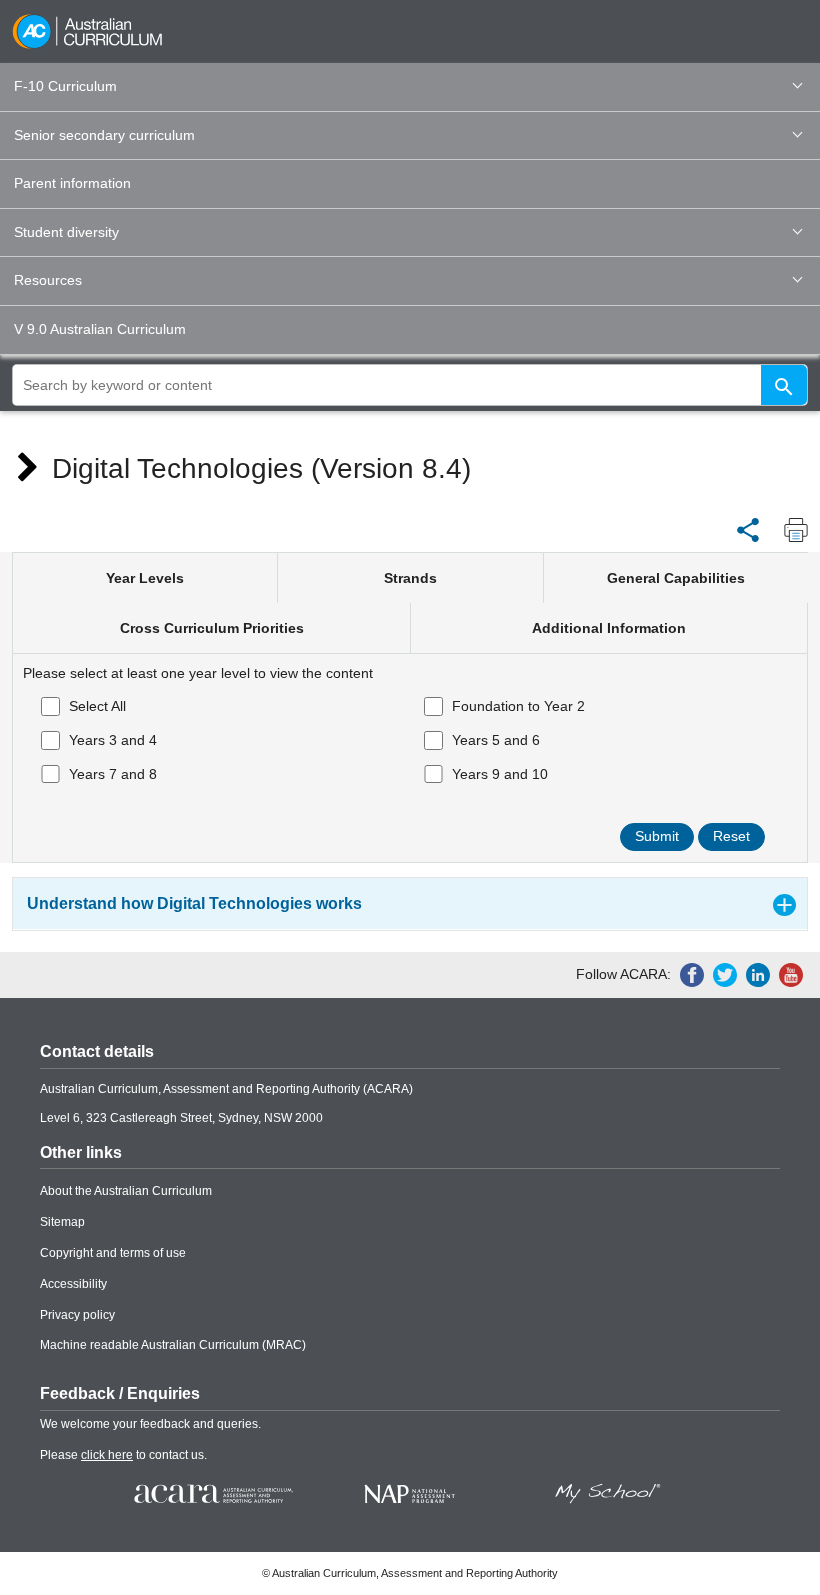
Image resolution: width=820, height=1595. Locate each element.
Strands (410, 578)
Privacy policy (77, 1315)
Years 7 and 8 (113, 774)
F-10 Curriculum (65, 86)
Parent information (72, 183)
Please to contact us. (123, 1455)
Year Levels (145, 578)
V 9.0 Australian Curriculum (100, 329)
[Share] (748, 529)
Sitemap (62, 1222)
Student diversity (66, 232)
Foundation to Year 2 (518, 706)
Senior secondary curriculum (104, 135)
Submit (657, 836)
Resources (48, 280)
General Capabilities (676, 578)
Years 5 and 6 (496, 740)
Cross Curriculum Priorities (212, 628)
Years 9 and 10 (500, 774)
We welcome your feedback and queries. (150, 1424)
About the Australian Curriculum (126, 1191)
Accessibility (73, 1284)
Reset (731, 836)
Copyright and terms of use (113, 1253)
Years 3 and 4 (113, 740)
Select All (97, 706)
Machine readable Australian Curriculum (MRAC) (173, 1345)
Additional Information (609, 628)
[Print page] (791, 530)
